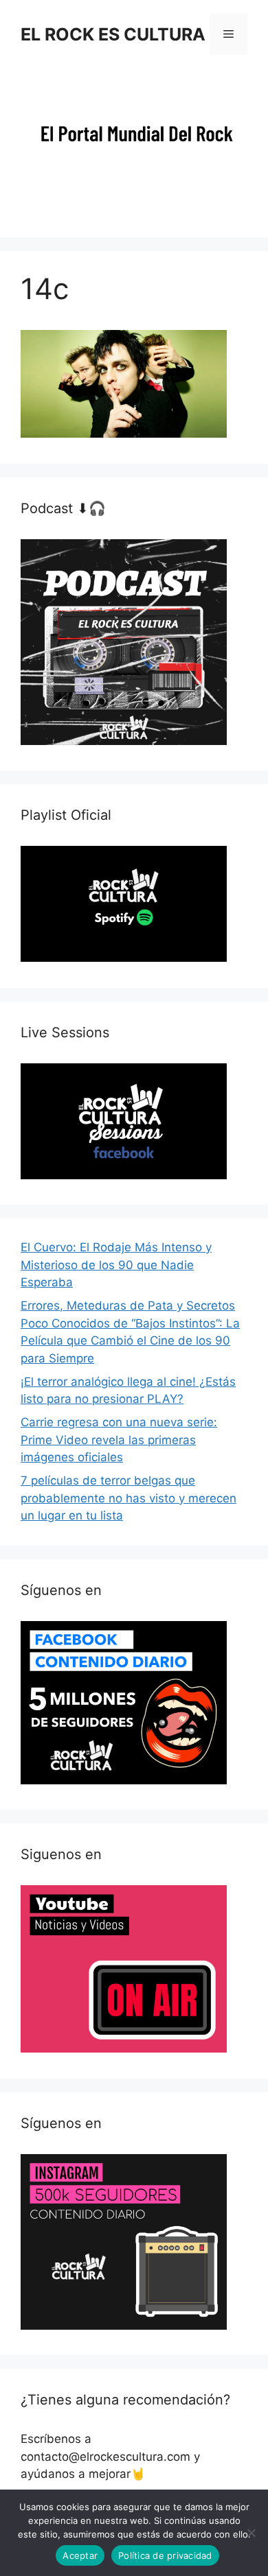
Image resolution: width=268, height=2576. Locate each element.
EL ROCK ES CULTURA (113, 34)
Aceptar (80, 2555)
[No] (251, 2533)
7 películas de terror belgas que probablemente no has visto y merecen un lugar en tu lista (129, 1498)
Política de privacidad (165, 2555)
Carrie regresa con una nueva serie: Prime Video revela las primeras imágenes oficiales (119, 1440)
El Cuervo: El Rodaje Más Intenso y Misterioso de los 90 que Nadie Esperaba (116, 1265)
